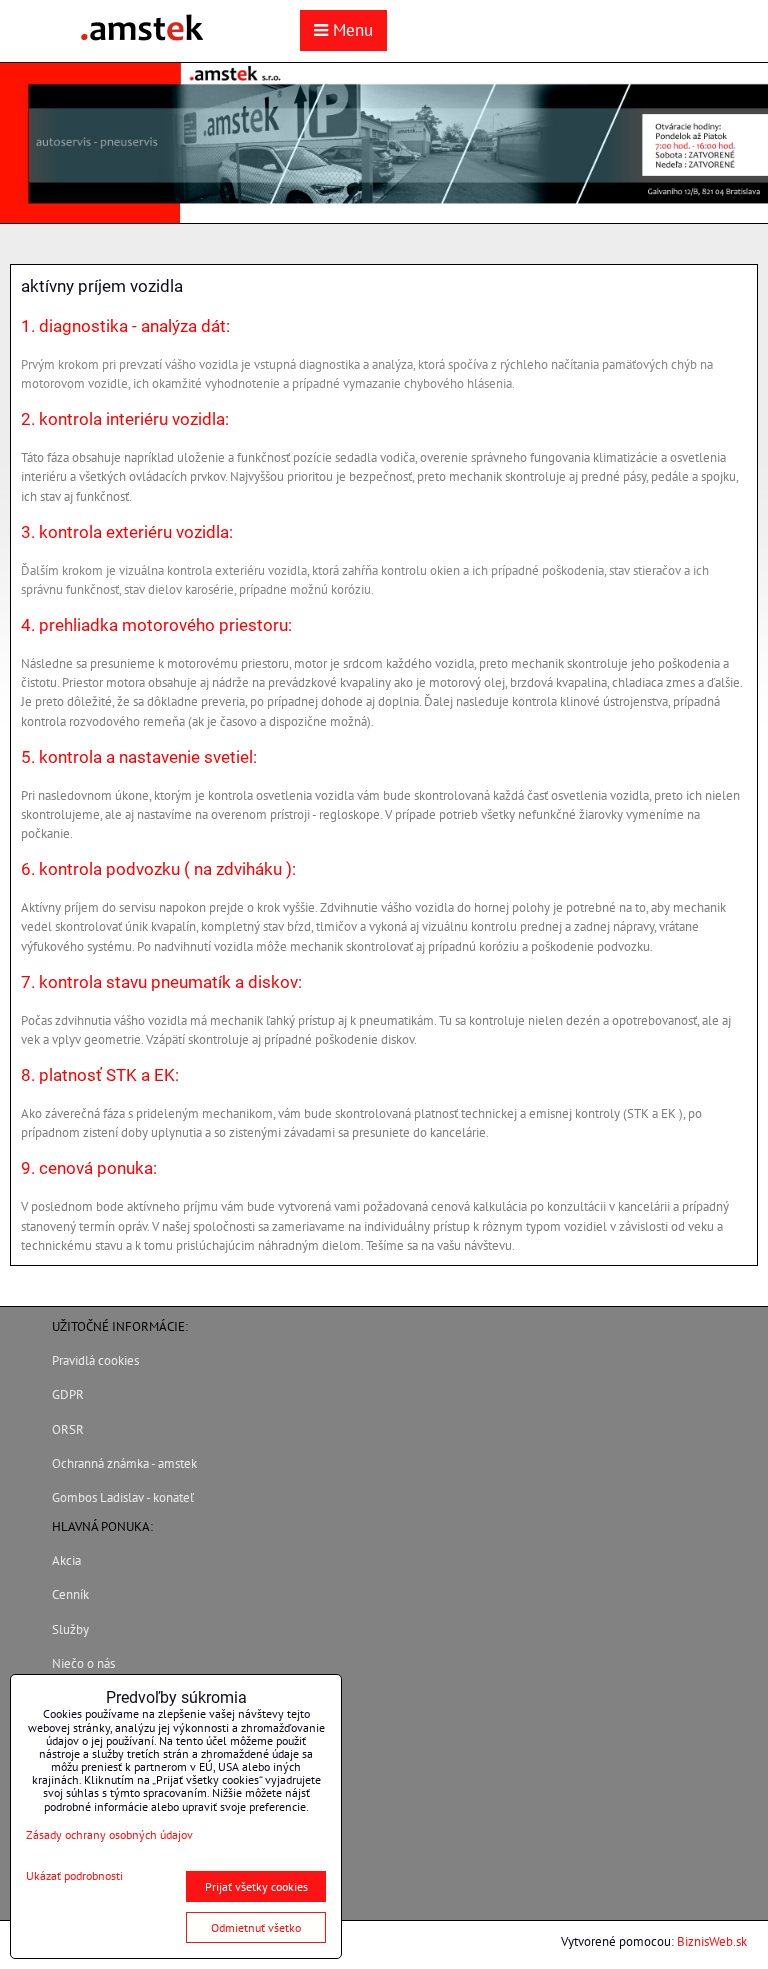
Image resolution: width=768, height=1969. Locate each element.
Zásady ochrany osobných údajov (109, 1834)
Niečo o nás (83, 1663)
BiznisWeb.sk (712, 1941)
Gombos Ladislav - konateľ (123, 1497)
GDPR (68, 1394)
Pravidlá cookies (95, 1360)
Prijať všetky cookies (256, 1886)
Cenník (70, 1594)
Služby (70, 1629)
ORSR (68, 1429)
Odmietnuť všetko (256, 1927)
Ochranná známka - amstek (124, 1463)
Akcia (66, 1560)
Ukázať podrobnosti (74, 1875)
